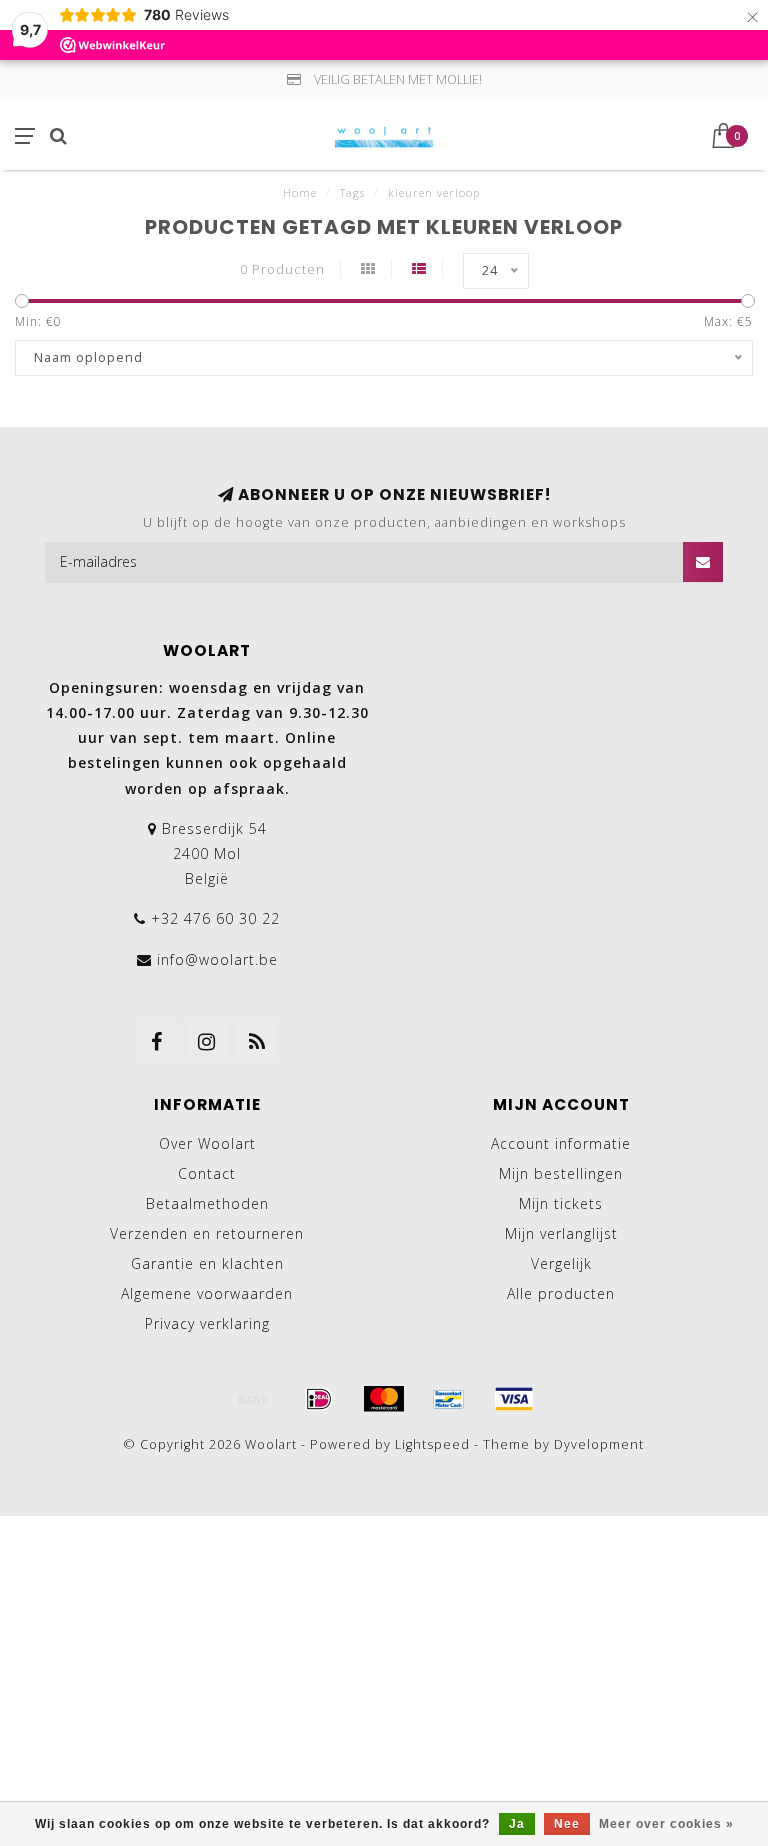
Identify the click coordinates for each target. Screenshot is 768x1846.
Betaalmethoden (207, 1203)
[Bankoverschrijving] (254, 1399)
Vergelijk (561, 1263)
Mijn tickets (561, 1203)
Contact (207, 1173)
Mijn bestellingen (561, 1173)
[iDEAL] (319, 1399)
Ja (517, 1824)
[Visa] (514, 1399)
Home (300, 192)
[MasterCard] (384, 1399)
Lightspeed (432, 1444)
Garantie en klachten (207, 1263)
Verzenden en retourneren (207, 1233)
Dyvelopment (599, 1444)
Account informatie (561, 1143)
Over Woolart (207, 1143)
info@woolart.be (217, 959)
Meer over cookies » (666, 1824)
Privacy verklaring (207, 1323)
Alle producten (561, 1293)
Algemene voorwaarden (207, 1293)
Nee (567, 1824)
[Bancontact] (449, 1399)
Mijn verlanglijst (561, 1233)
